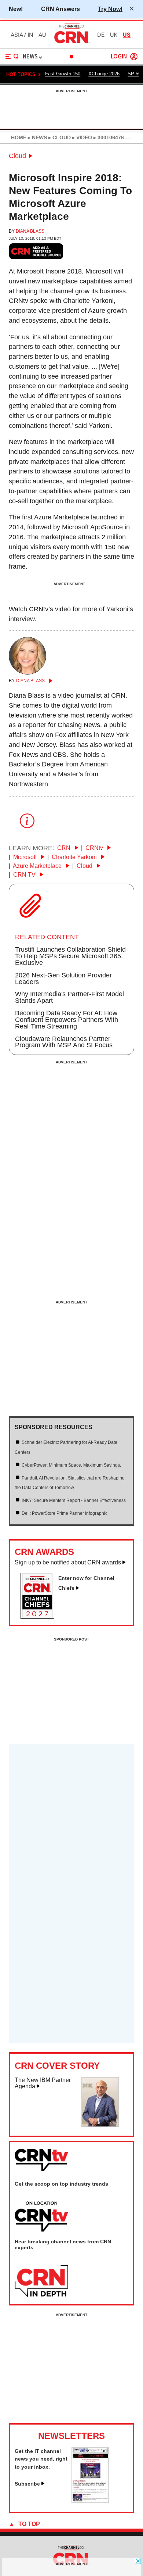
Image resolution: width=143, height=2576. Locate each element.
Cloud (17, 156)
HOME (19, 137)
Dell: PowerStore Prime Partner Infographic (65, 1513)
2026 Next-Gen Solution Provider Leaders (63, 978)
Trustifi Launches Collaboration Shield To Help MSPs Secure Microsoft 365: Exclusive (70, 956)
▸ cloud (59, 137)
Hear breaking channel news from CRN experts (63, 2244)
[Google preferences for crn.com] (36, 251)
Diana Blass (30, 231)
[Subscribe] (90, 2501)
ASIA (17, 35)
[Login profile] (134, 57)
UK (114, 35)
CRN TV (25, 875)
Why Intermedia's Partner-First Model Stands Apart (69, 997)
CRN (65, 848)
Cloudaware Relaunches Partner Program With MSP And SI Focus (64, 1042)
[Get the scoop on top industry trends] (41, 2217)
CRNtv (95, 848)
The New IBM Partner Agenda (43, 2083)
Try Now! (110, 9)
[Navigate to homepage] (71, 43)
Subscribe (27, 2484)
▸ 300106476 (108, 137)
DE (101, 35)
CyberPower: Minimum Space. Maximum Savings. (71, 1465)
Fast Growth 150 (63, 74)
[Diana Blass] (27, 672)
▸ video (81, 137)
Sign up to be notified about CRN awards (68, 1562)
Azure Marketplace (38, 866)
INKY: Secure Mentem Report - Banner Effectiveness (74, 1500)
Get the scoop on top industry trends (61, 2184)
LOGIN (119, 57)
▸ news (37, 137)
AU (42, 35)
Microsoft (26, 857)
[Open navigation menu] (12, 57)
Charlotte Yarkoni (75, 857)
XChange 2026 (104, 74)
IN (30, 35)
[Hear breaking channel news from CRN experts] (41, 2281)
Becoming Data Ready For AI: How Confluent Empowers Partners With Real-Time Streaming (67, 1020)
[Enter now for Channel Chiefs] (40, 1617)
